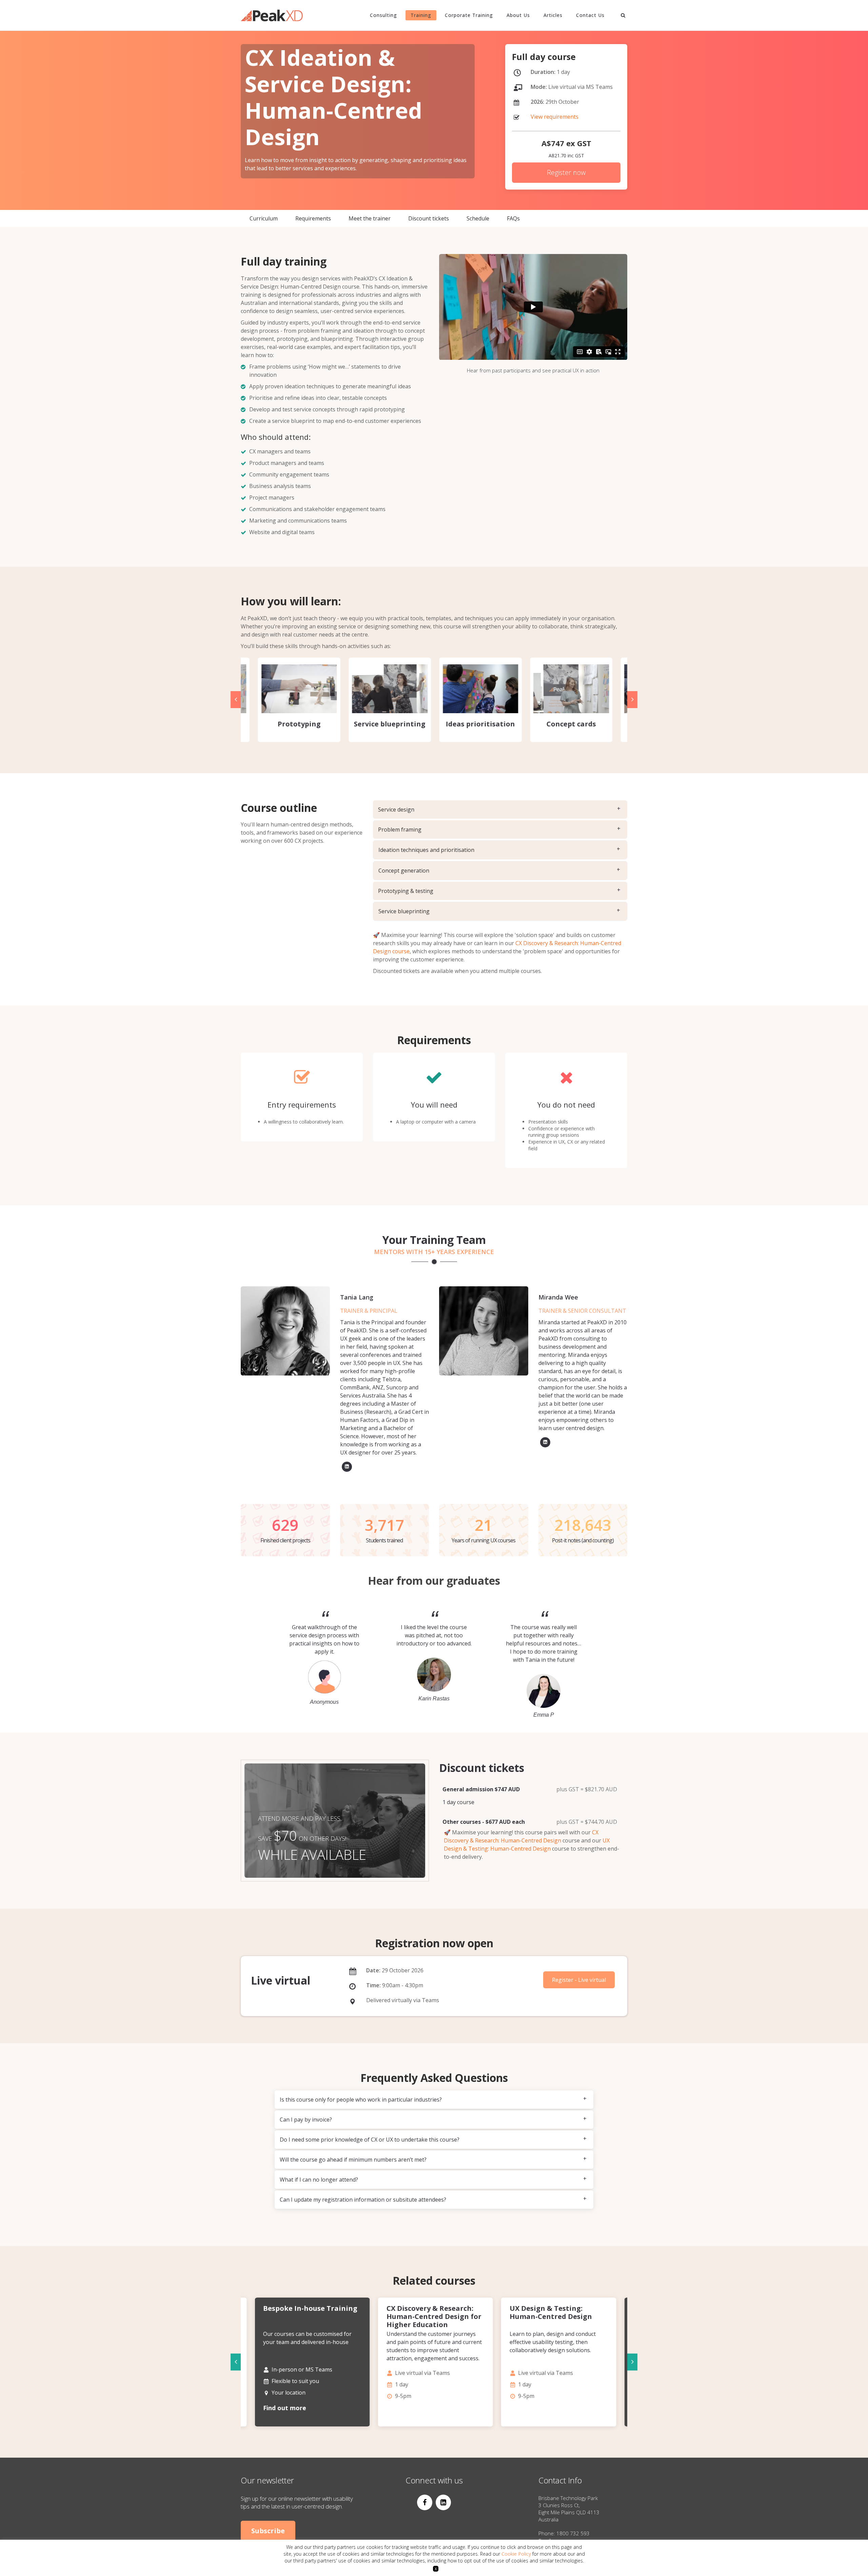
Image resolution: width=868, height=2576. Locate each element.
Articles (553, 15)
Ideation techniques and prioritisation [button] (426, 850)
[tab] (500, 809)
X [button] (436, 2569)
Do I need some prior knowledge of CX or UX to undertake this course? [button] (370, 2140)
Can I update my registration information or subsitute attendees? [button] (363, 2200)
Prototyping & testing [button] (406, 891)
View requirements (555, 117)
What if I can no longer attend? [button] (319, 2180)
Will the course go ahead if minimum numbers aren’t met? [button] (353, 2160)
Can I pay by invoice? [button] (306, 2120)
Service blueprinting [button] (404, 911)
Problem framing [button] (400, 830)
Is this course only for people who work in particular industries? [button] (361, 2100)
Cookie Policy (516, 2554)
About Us (518, 15)
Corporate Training (469, 15)
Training (421, 15)
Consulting (383, 15)
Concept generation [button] (404, 871)
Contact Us (590, 15)
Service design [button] (396, 809)
